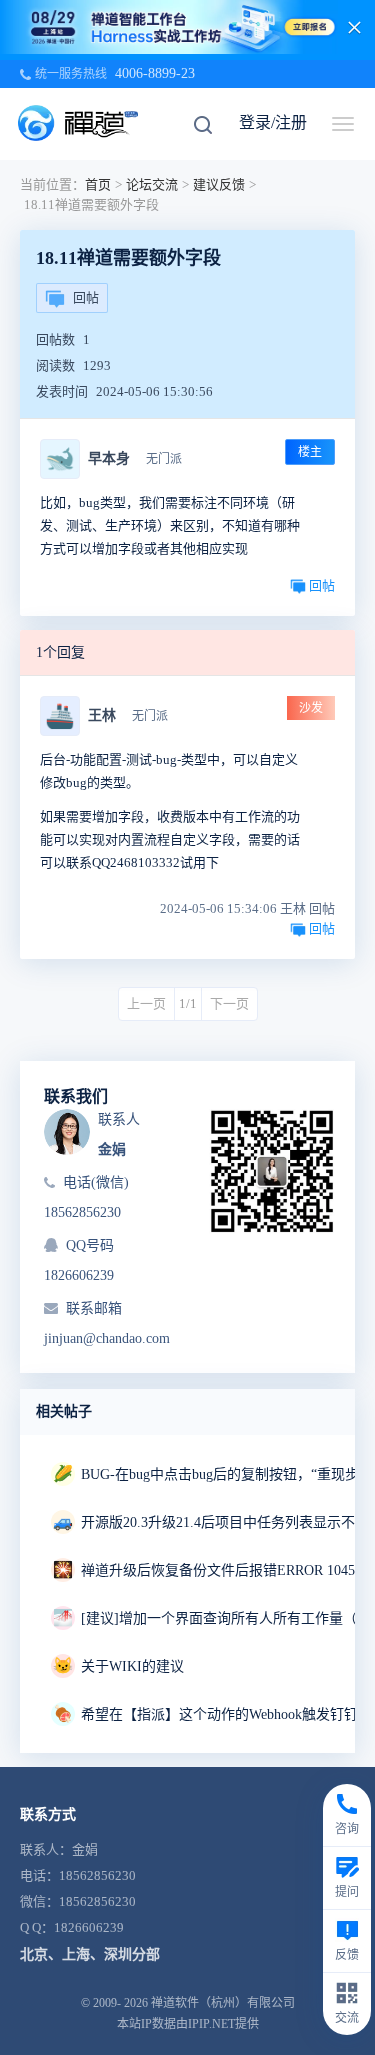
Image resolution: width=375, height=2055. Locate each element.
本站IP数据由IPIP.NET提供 (188, 2024)
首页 (98, 184)
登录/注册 (273, 122)
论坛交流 (152, 184)
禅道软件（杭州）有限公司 (223, 2003)
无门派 (164, 459)
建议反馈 (219, 184)
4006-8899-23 (155, 73)
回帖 (86, 297)
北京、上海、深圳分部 (90, 1954)
